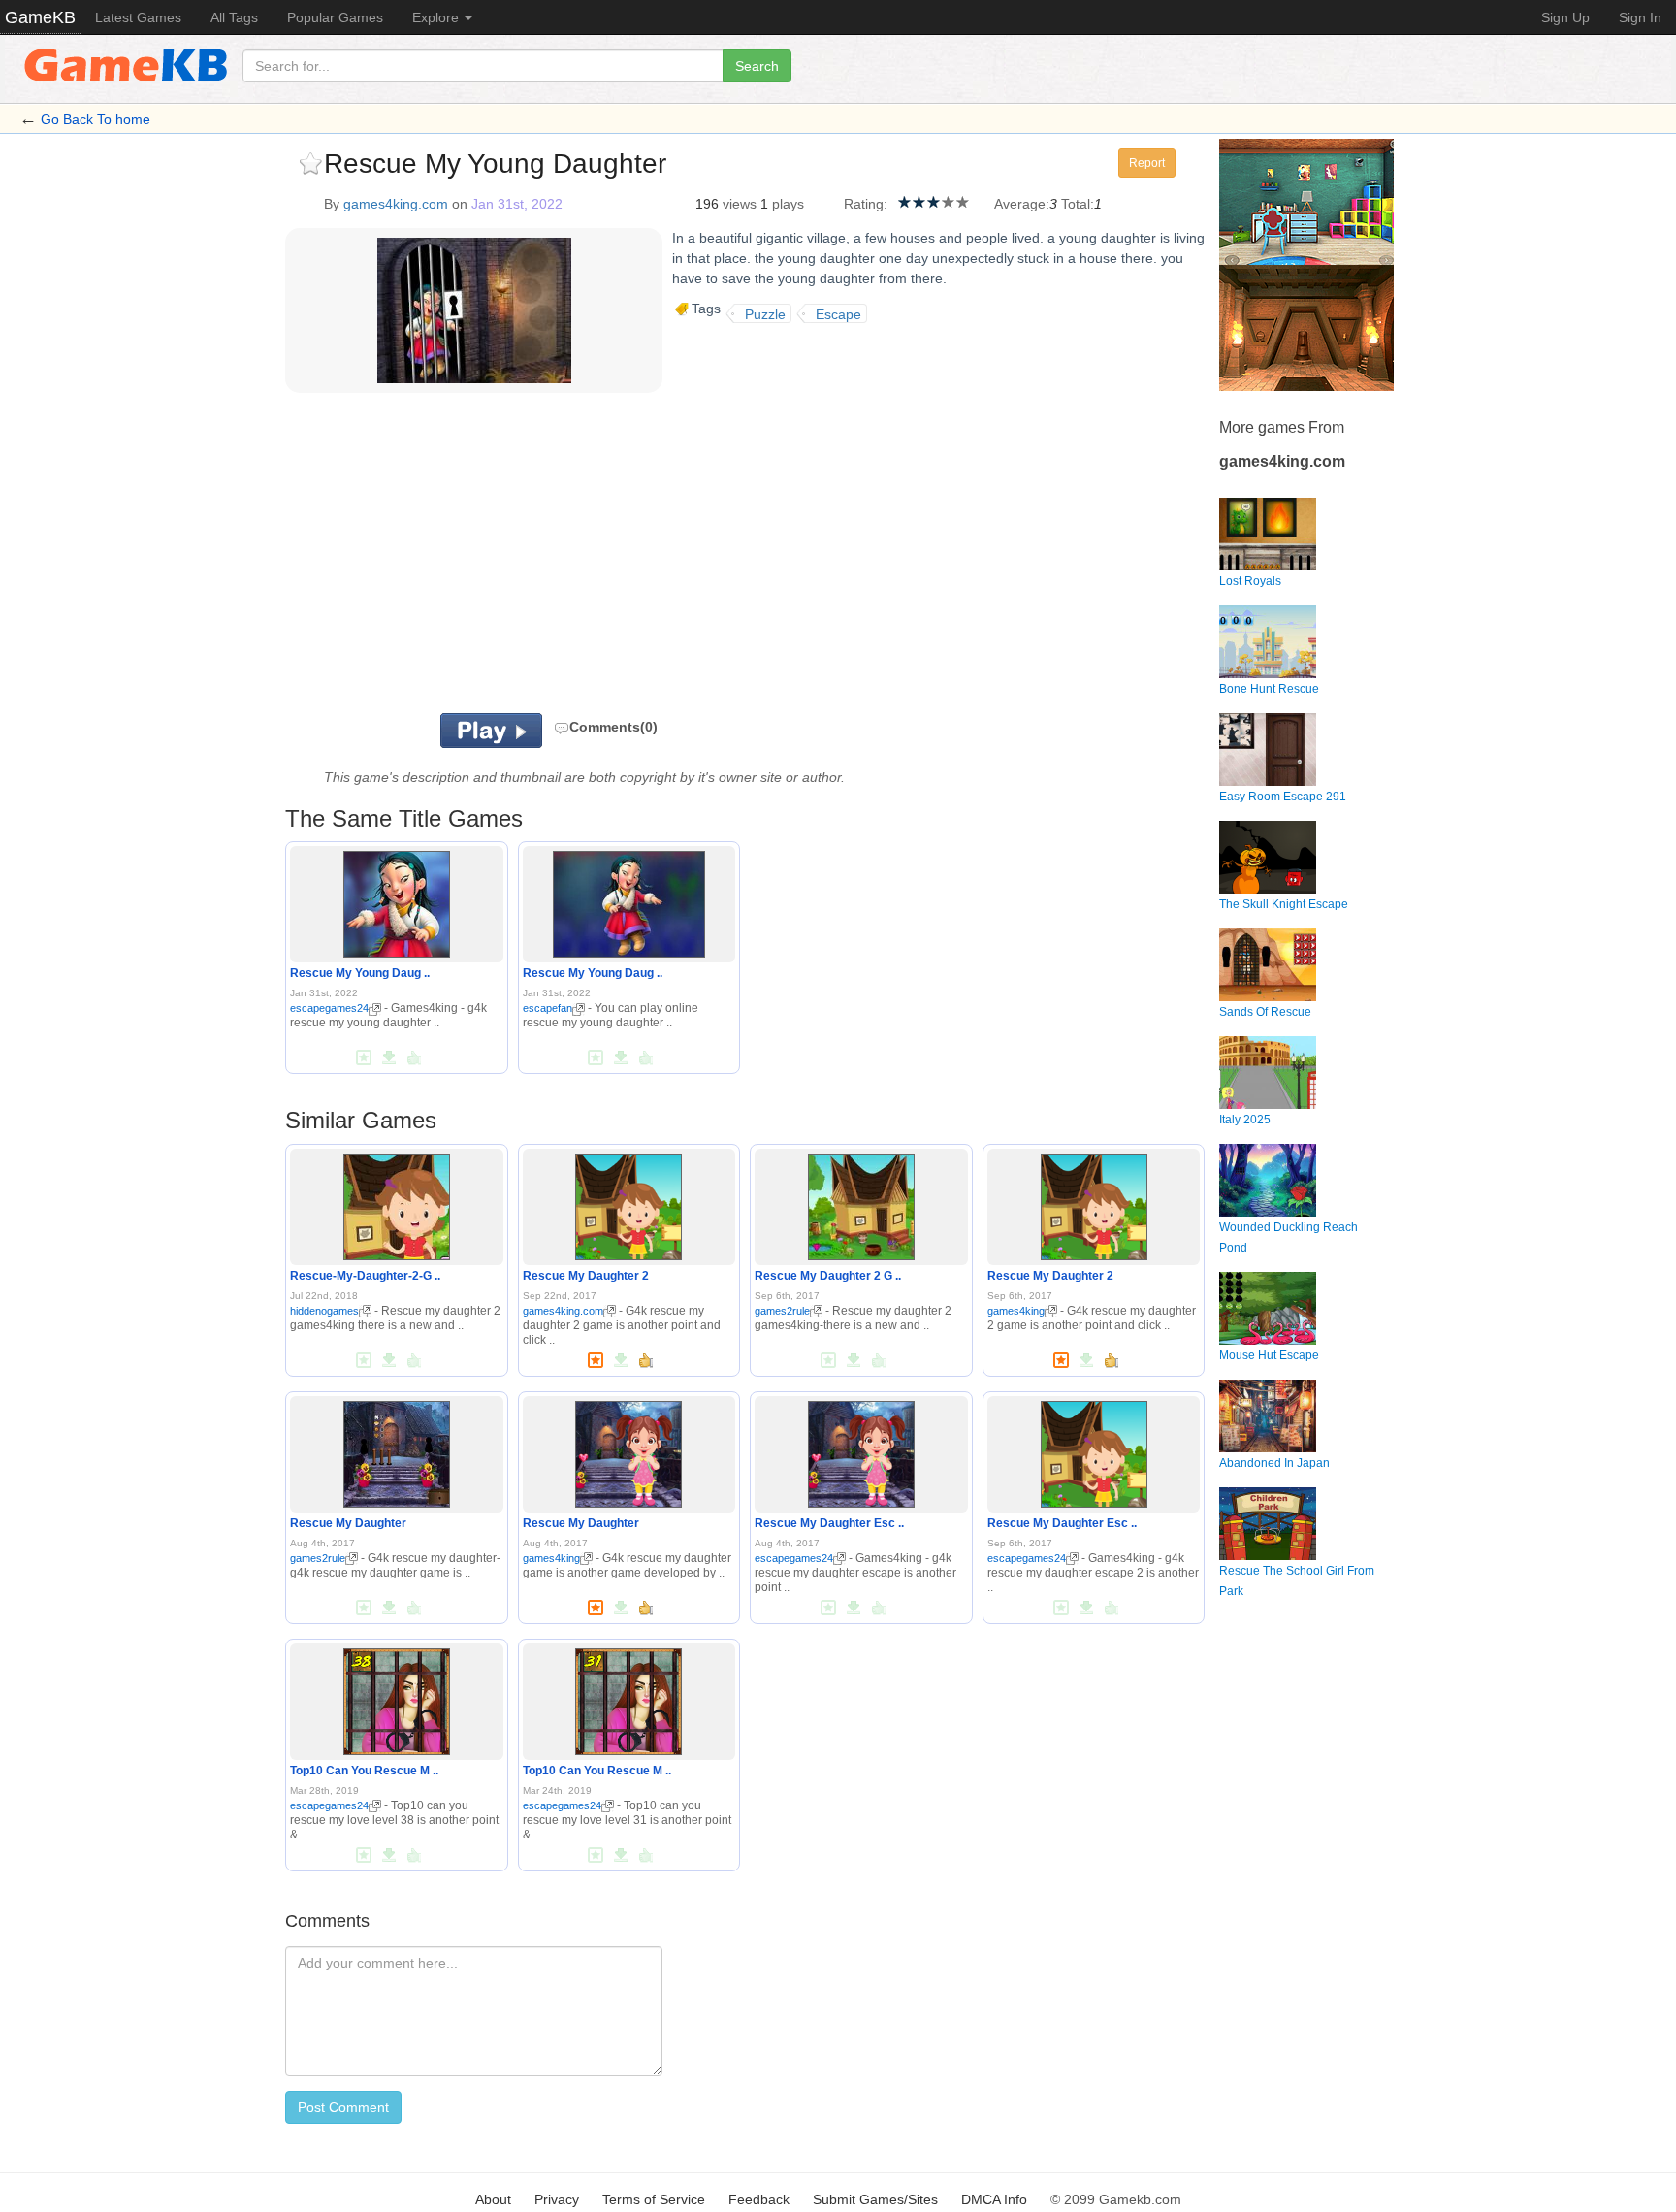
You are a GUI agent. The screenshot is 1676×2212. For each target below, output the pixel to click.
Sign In (1640, 17)
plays (788, 204)
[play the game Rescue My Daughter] (397, 1450)
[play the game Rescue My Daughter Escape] (861, 1450)
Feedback (759, 2199)
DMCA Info (994, 2199)
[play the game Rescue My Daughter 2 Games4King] (861, 1203)
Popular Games (335, 17)
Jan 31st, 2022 (517, 204)
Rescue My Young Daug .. (360, 973)
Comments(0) (613, 727)
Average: (1022, 204)
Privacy (557, 2199)
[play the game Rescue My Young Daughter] (397, 901)
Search (757, 66)
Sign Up (1565, 17)
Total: (1078, 204)
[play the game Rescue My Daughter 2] (628, 1203)
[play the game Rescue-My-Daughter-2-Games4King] (397, 1203)
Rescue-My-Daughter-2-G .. (365, 1276)
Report (1147, 163)
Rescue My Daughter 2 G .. (828, 1276)
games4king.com (396, 204)
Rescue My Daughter (348, 1523)
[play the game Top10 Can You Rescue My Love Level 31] (628, 1698)
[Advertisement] (526, 558)
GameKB (40, 17)
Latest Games (138, 17)
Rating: (866, 204)
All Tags (234, 17)
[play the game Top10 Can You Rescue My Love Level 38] (397, 1698)
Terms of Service (654, 2199)
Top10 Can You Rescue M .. (364, 1771)
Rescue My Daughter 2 (586, 1276)
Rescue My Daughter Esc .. (829, 1523)
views (740, 204)
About (493, 2199)
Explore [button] (437, 17)
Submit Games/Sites (875, 2199)
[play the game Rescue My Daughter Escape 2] (1094, 1450)
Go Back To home (96, 119)
